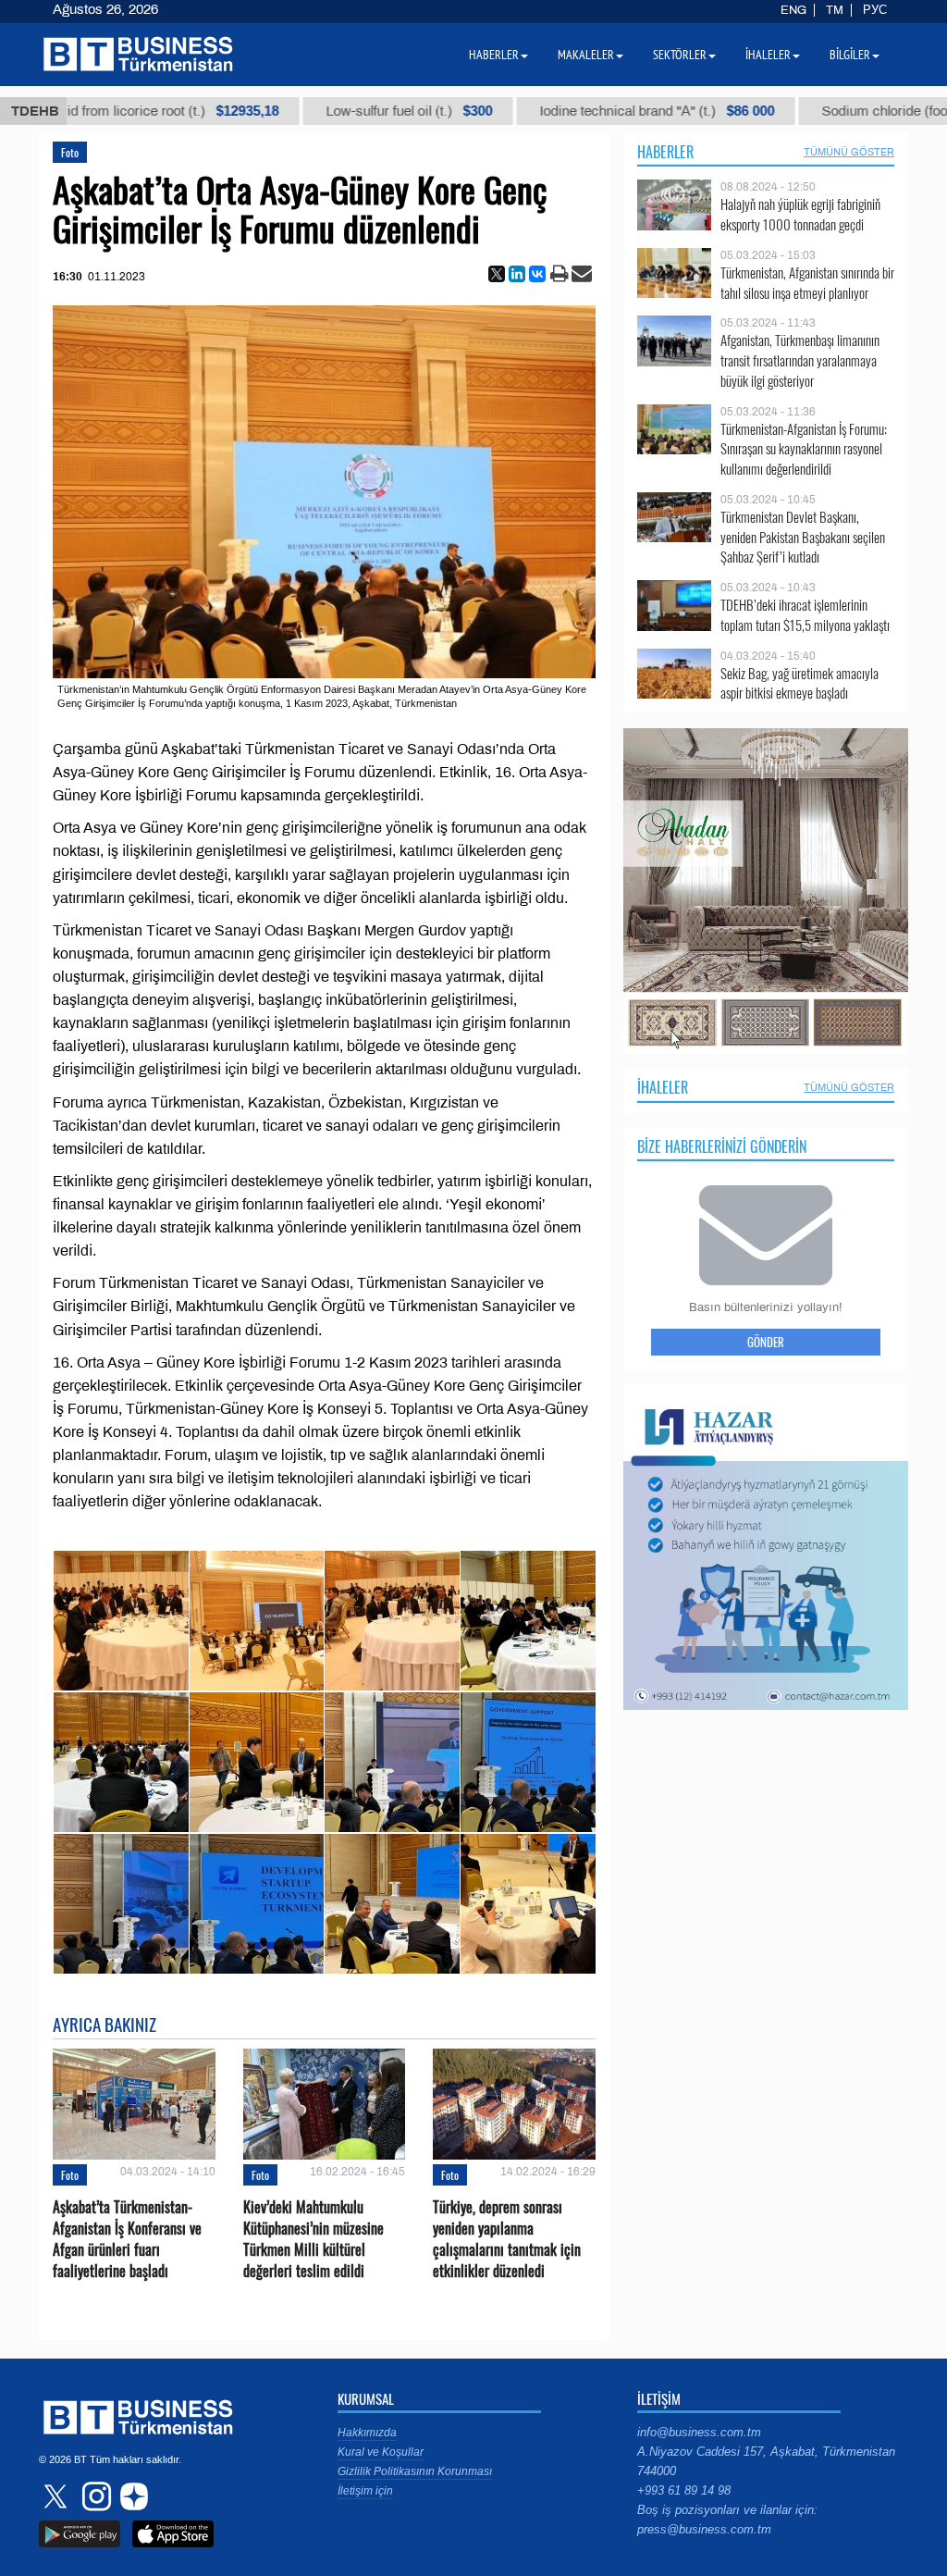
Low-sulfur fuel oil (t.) (305, 111)
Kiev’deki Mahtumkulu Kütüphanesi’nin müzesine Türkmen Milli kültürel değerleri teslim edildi (314, 2240)
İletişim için (365, 2491)
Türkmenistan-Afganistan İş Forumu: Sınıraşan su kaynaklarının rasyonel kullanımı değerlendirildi (804, 449)
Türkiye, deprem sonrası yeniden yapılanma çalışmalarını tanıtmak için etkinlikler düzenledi (507, 2240)
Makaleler (586, 55)
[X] (497, 274)
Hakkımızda (367, 2433)
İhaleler (663, 1087)
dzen (131, 2496)
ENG (793, 10)
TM (835, 10)
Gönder (766, 1342)
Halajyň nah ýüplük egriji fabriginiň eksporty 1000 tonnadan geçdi (800, 214)
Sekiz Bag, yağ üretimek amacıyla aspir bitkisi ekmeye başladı (799, 683)
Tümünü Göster (849, 152)
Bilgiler (850, 55)
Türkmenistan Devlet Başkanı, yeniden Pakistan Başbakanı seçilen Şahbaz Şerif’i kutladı (803, 537)
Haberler (665, 152)
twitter (57, 2496)
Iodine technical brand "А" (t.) (553, 111)
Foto (70, 152)
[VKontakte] (537, 274)
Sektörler (680, 55)
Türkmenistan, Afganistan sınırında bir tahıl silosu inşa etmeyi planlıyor (807, 283)
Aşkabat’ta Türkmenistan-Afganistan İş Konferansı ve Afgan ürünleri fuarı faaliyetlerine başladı (127, 2240)
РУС (875, 10)
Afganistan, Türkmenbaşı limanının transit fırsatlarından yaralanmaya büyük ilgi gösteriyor (800, 360)
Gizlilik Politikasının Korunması (415, 2471)
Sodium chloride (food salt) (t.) (826, 111)
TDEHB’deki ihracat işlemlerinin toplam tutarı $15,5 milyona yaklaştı (805, 615)
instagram (94, 2496)
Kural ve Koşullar (381, 2452)
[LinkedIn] (517, 274)
